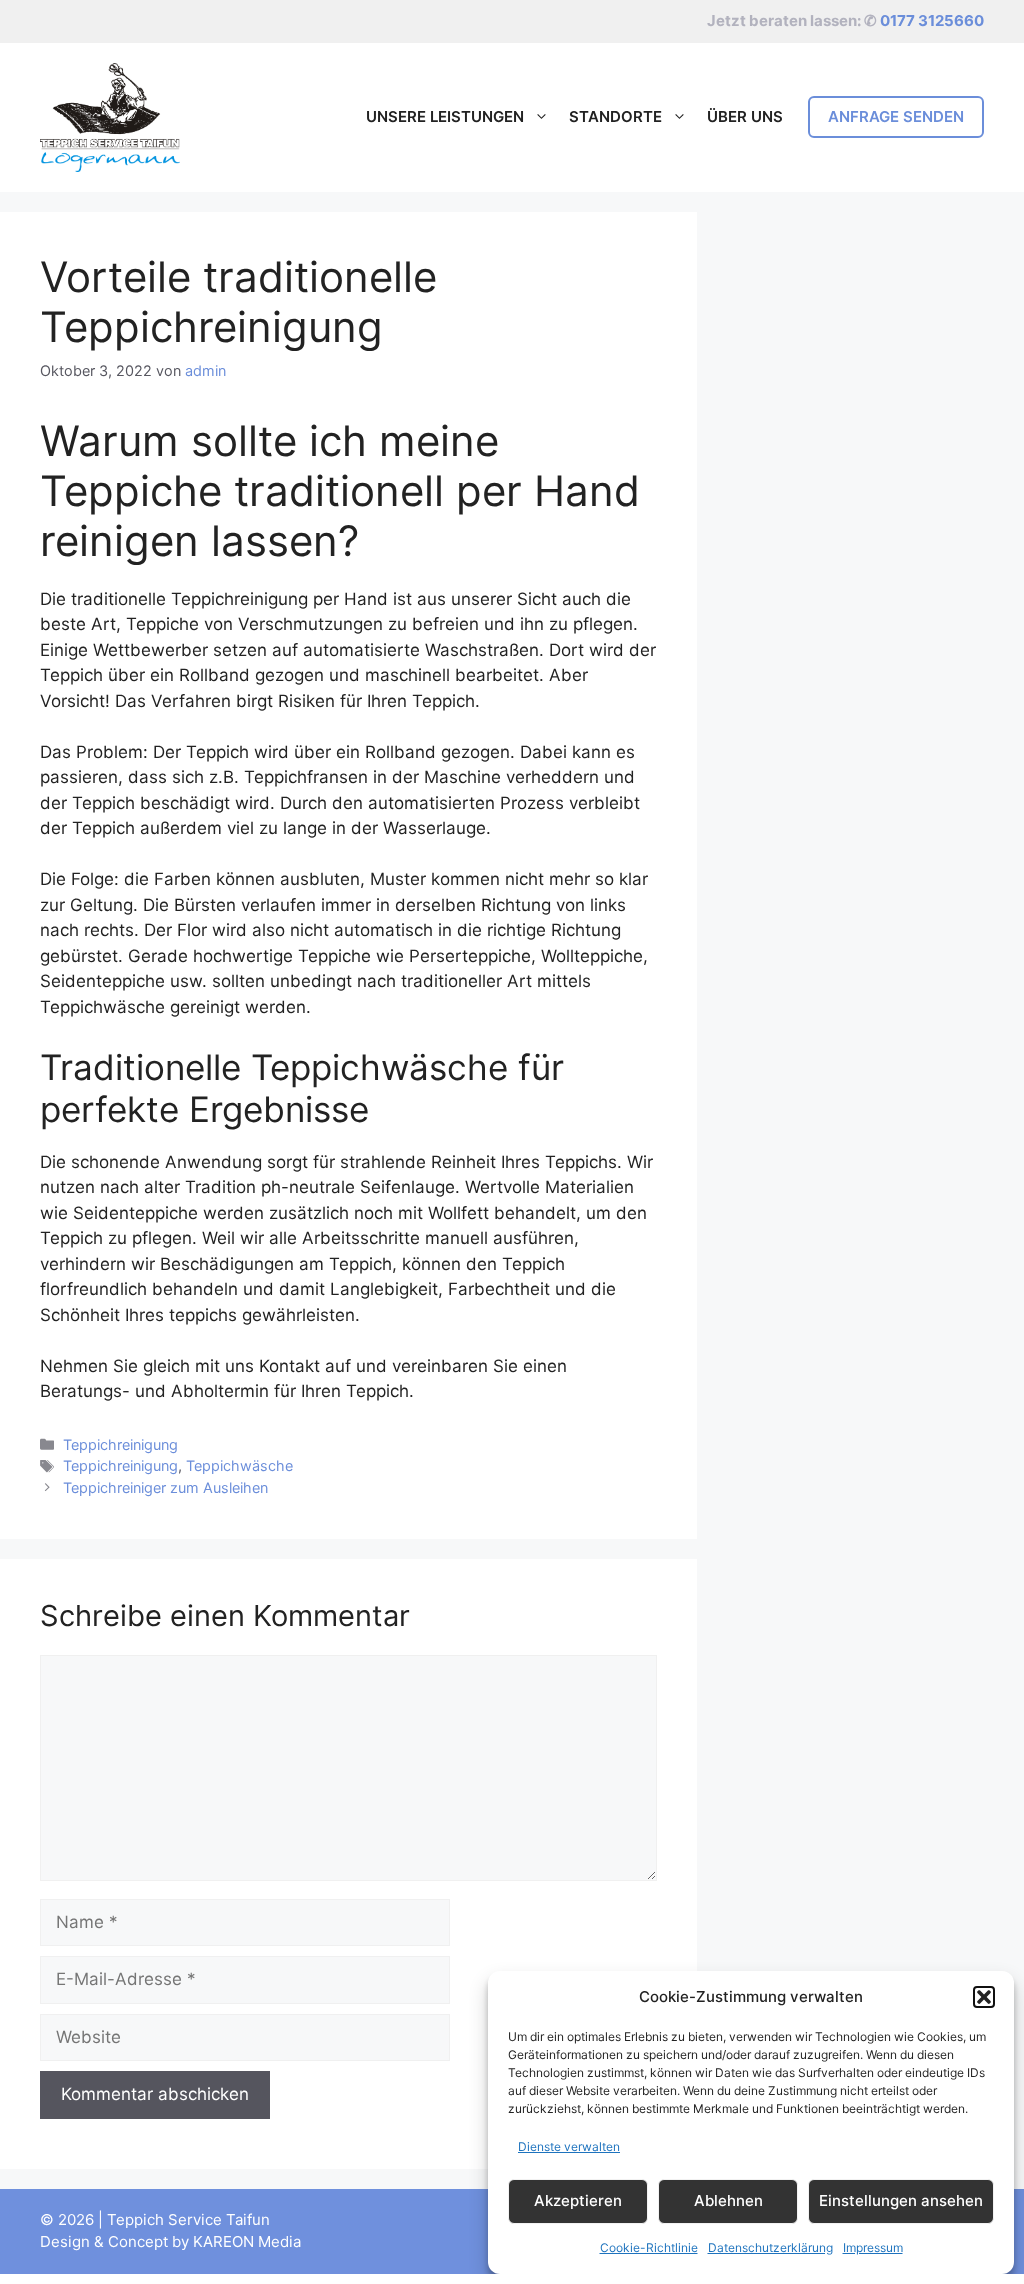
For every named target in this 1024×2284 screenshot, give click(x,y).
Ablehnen (728, 2200)
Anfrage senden (896, 116)
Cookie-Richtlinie (649, 2247)
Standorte (615, 116)
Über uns (745, 116)
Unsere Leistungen (445, 116)
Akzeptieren (578, 2200)
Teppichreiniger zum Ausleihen (165, 1487)
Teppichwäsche (239, 1465)
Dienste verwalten (569, 2146)
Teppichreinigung (120, 1444)
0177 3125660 (932, 20)
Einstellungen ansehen (901, 2200)
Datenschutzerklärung (770, 2247)
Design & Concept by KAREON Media (170, 2241)
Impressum (873, 2247)
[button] (984, 1997)
